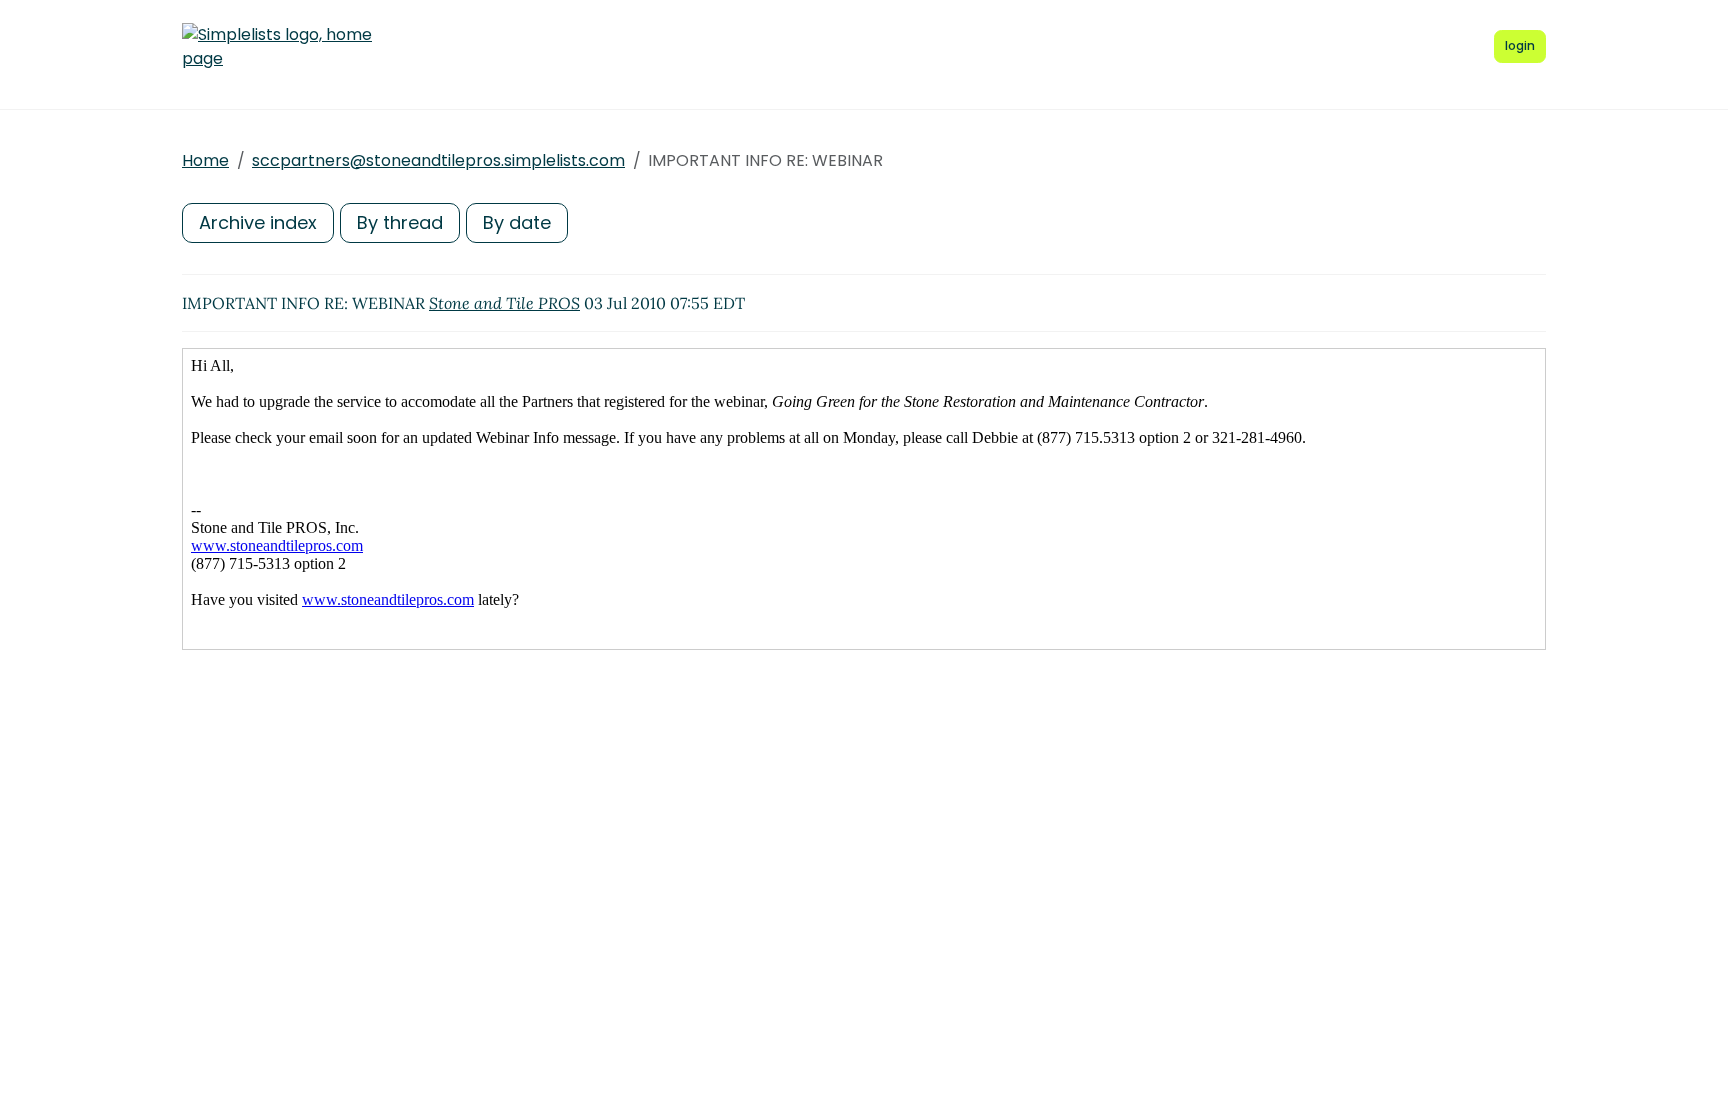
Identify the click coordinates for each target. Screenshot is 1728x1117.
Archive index (258, 222)
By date (517, 222)
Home (205, 160)
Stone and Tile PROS (504, 303)
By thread (400, 222)
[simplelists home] (277, 47)
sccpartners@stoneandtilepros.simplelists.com (438, 160)
